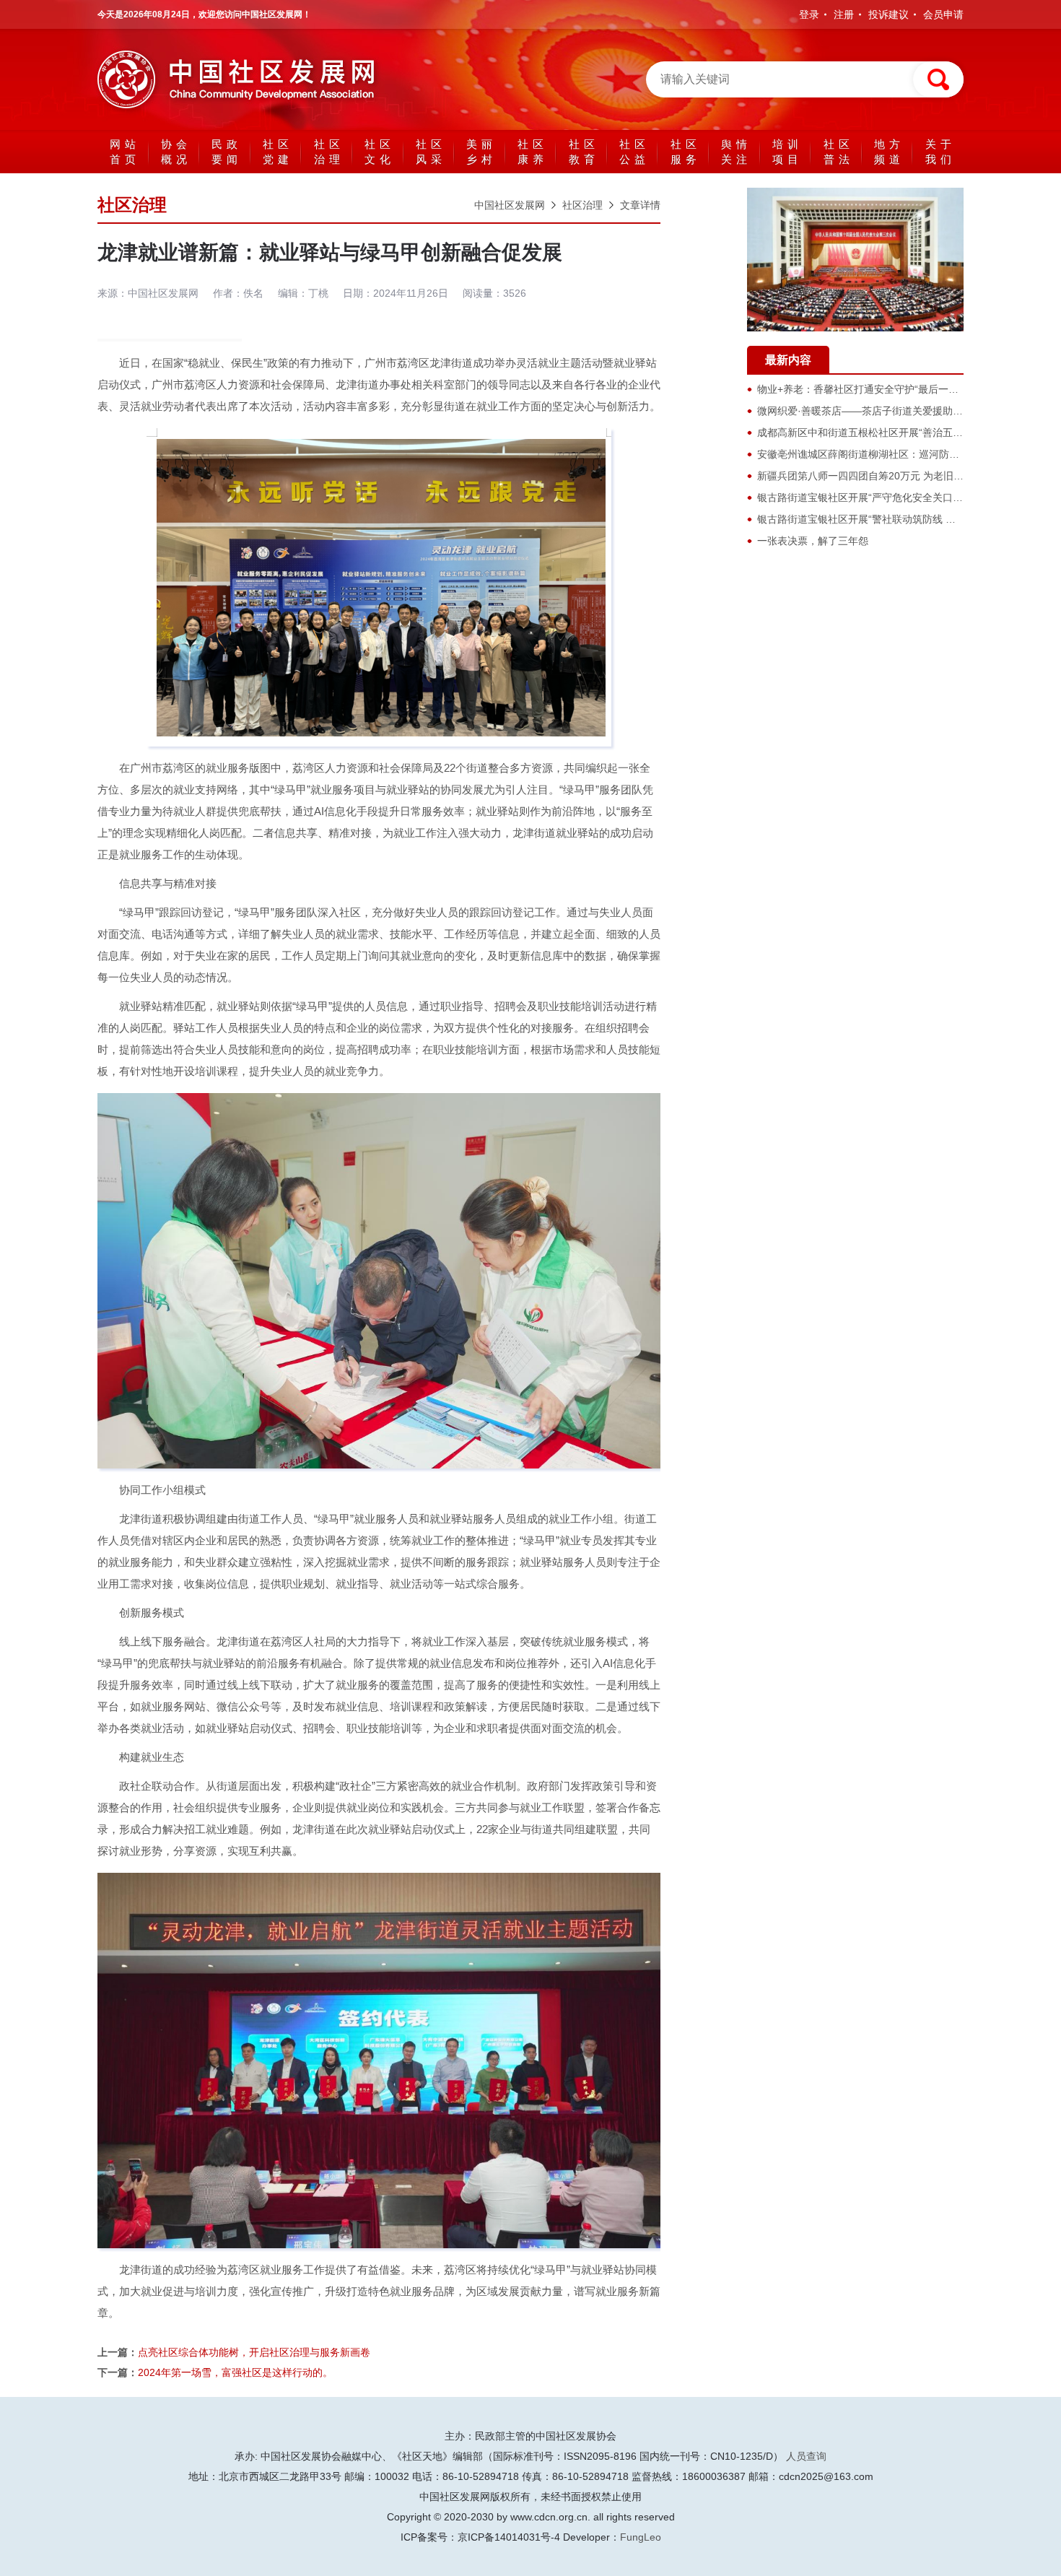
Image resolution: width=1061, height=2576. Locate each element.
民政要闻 (227, 152)
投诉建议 (888, 14)
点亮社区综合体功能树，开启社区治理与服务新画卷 (254, 2352)
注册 (844, 14)
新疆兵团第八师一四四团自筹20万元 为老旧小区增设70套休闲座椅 (907, 476)
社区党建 (278, 152)
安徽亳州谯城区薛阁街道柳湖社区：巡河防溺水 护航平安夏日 (895, 454)
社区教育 (584, 152)
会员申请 (943, 14)
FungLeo (641, 2537)
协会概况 (176, 152)
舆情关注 (736, 152)
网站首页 (125, 152)
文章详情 (640, 205)
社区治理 (329, 152)
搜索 (938, 79)
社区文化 (380, 152)
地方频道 (889, 152)
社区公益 (634, 152)
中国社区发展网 (510, 205)
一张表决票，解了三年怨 (813, 541)
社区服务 (686, 152)
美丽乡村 (481, 152)
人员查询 (806, 2456)
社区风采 (431, 152)
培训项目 (787, 152)
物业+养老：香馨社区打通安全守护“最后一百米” (865, 389)
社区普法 (839, 152)
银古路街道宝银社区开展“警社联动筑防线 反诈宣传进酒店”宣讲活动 (909, 519)
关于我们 (940, 152)
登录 (809, 14)
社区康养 (533, 152)
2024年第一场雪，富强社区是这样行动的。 (235, 2372)
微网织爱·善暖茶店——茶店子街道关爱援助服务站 (870, 411)
